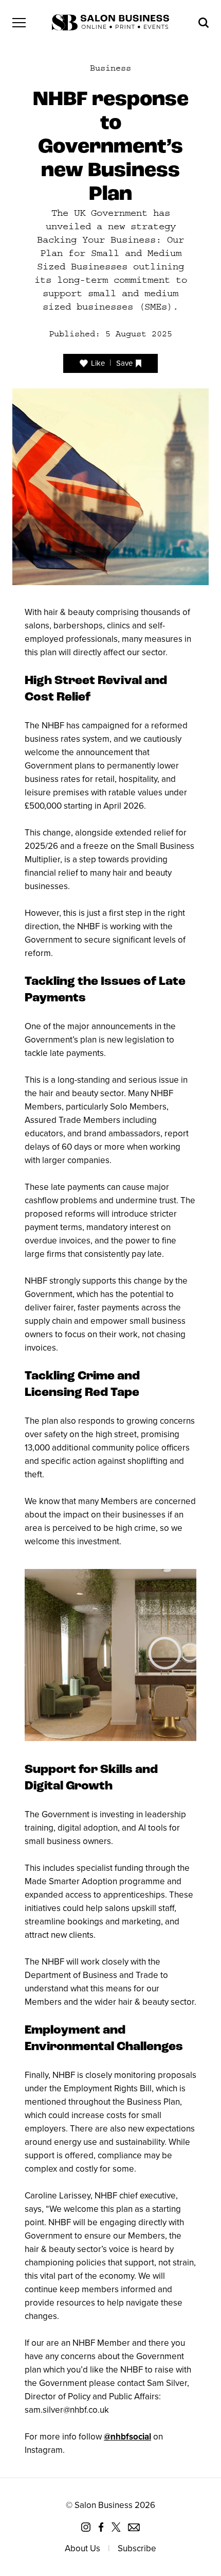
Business (110, 68)
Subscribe (137, 2548)
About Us (82, 2548)
